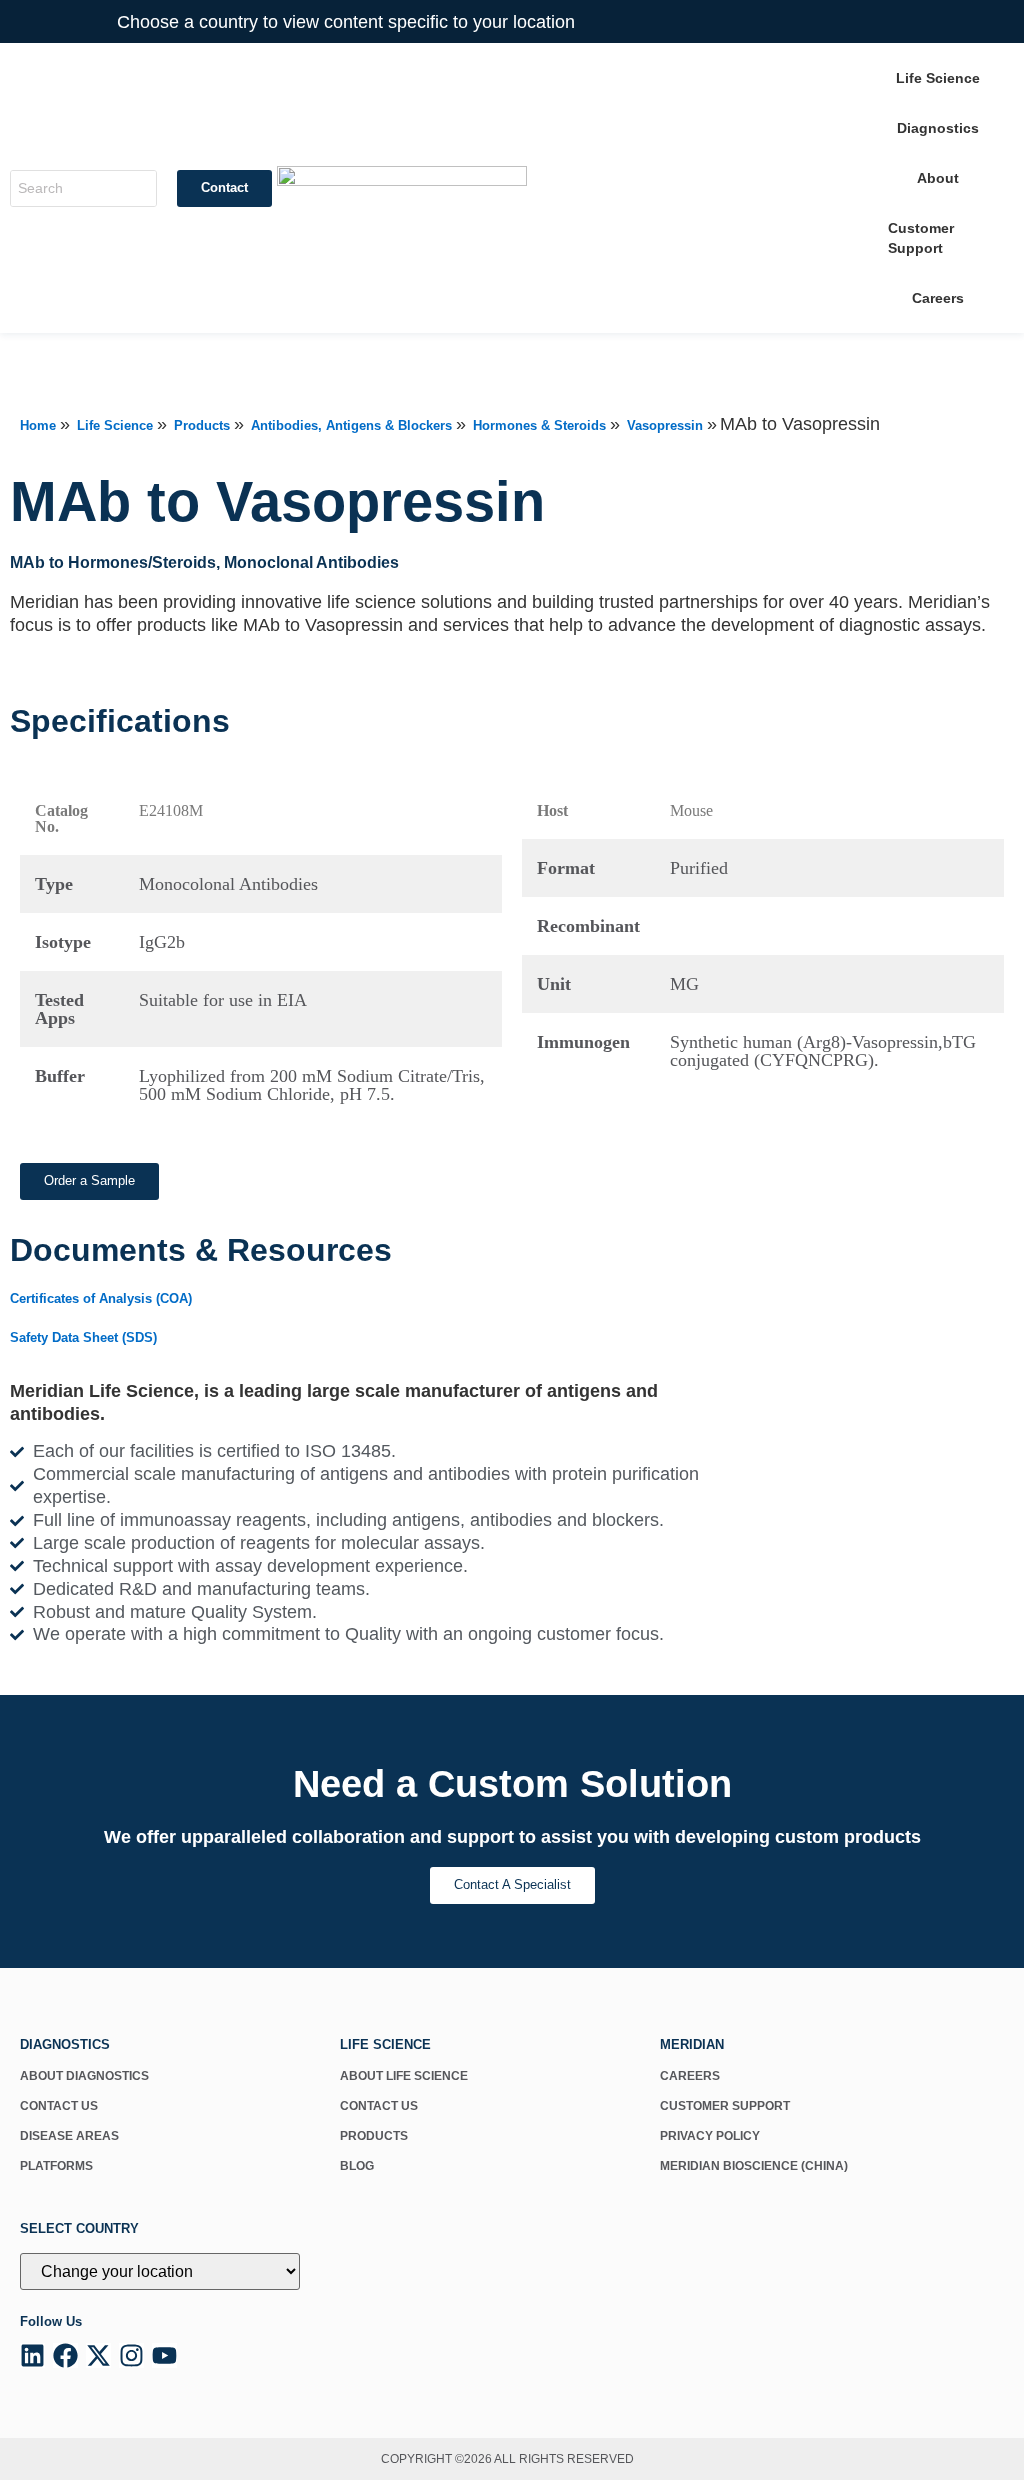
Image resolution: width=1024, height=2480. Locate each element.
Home (38, 425)
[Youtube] (164, 2355)
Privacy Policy (710, 2136)
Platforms (56, 2166)
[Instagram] (131, 2355)
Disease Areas (69, 2136)
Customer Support (725, 2106)
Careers (690, 2076)
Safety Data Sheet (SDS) (83, 1337)
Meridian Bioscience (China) (754, 2166)
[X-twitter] (98, 2355)
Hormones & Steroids (539, 425)
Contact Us (59, 2106)
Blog (357, 2166)
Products (202, 425)
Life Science (115, 425)
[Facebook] (65, 2355)
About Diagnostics (84, 2076)
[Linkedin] (32, 2355)
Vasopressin (665, 425)
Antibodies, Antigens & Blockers (351, 425)
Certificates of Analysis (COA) (101, 1298)
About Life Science (404, 2076)
